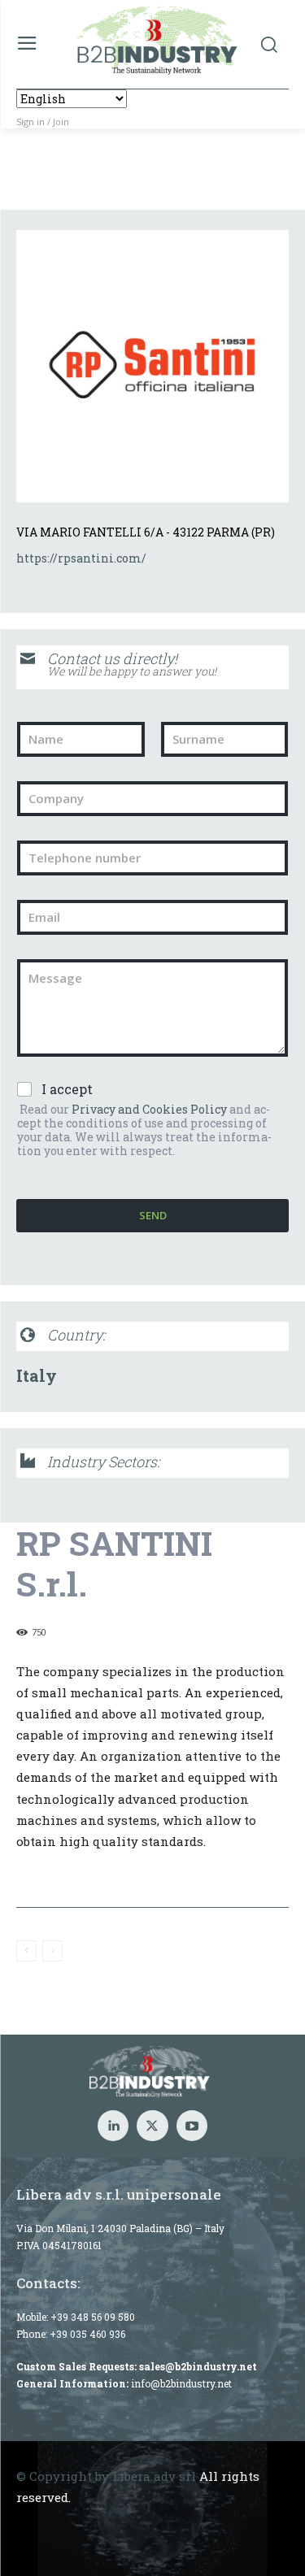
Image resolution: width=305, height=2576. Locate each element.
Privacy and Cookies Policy (149, 1109)
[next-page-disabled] (52, 1951)
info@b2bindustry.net (181, 2383)
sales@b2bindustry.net (198, 2366)
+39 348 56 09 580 (93, 2317)
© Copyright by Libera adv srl (106, 2476)
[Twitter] (152, 2126)
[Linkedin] (113, 2126)
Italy (37, 1375)
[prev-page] (26, 1951)
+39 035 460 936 (87, 2334)
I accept (67, 1089)
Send (153, 1215)
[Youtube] (192, 2126)
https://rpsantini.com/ (81, 558)
